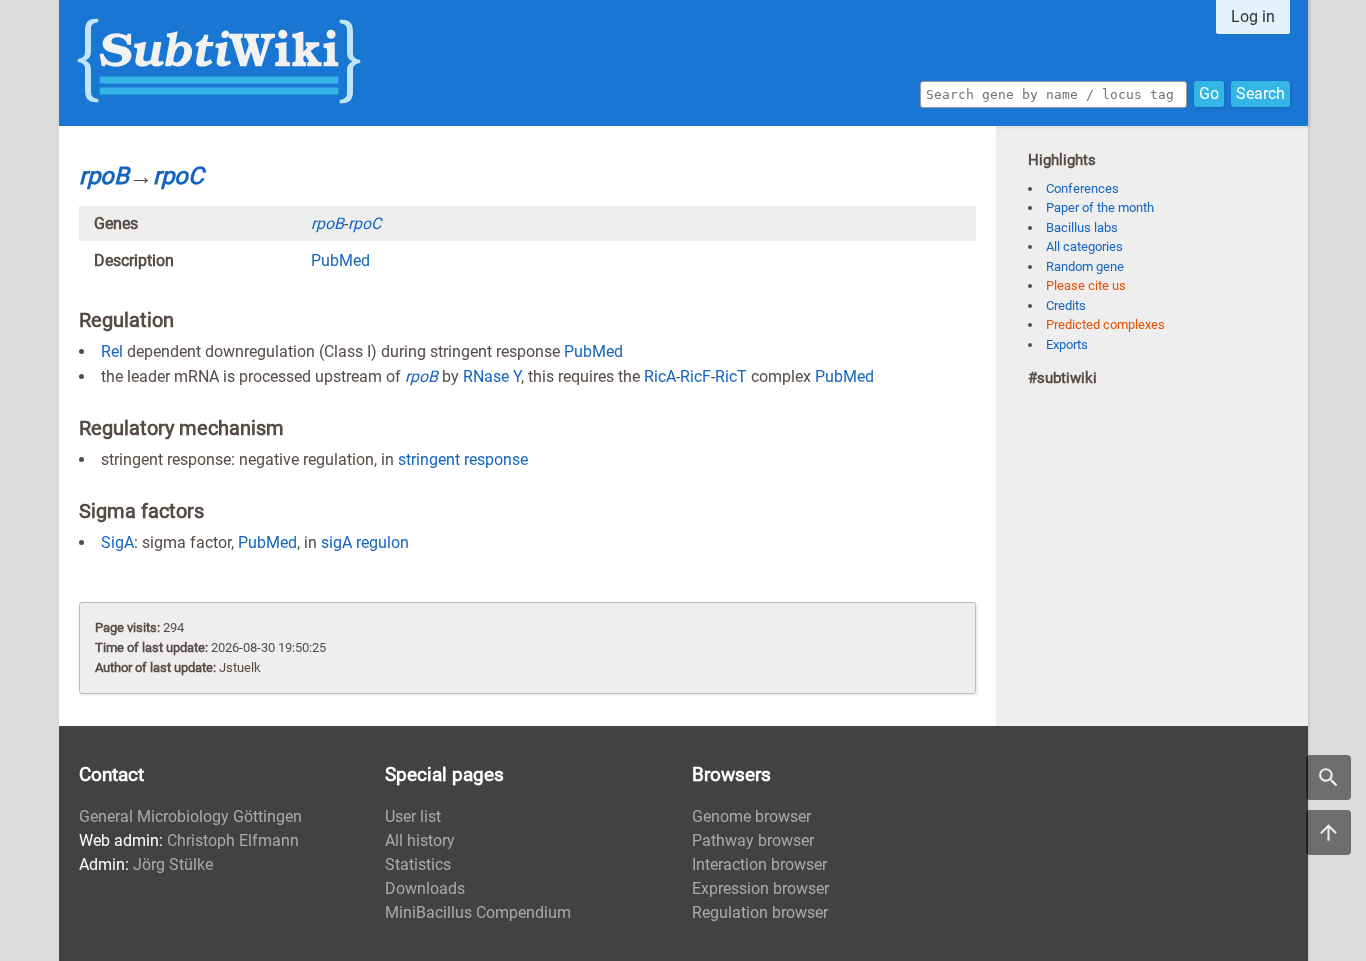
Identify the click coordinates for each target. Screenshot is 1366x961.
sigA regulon (365, 542)
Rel (112, 351)
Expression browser (760, 888)
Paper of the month (1100, 207)
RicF (695, 376)
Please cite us (1086, 285)
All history (420, 840)
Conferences (1082, 188)
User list (413, 816)
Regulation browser (760, 912)
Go (1209, 93)
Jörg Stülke (173, 864)
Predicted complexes (1105, 324)
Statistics (418, 864)
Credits (1066, 305)
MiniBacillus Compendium (478, 912)
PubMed (340, 260)
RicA (660, 376)
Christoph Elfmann (233, 840)
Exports (1067, 344)
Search (1260, 93)
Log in (1253, 16)
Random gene (1085, 266)
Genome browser (751, 816)
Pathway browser (753, 840)
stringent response (463, 459)
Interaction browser (759, 864)
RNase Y (492, 376)
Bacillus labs (1082, 227)
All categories (1084, 246)
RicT (731, 376)
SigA (117, 542)
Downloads (425, 888)
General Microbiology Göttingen (190, 816)
